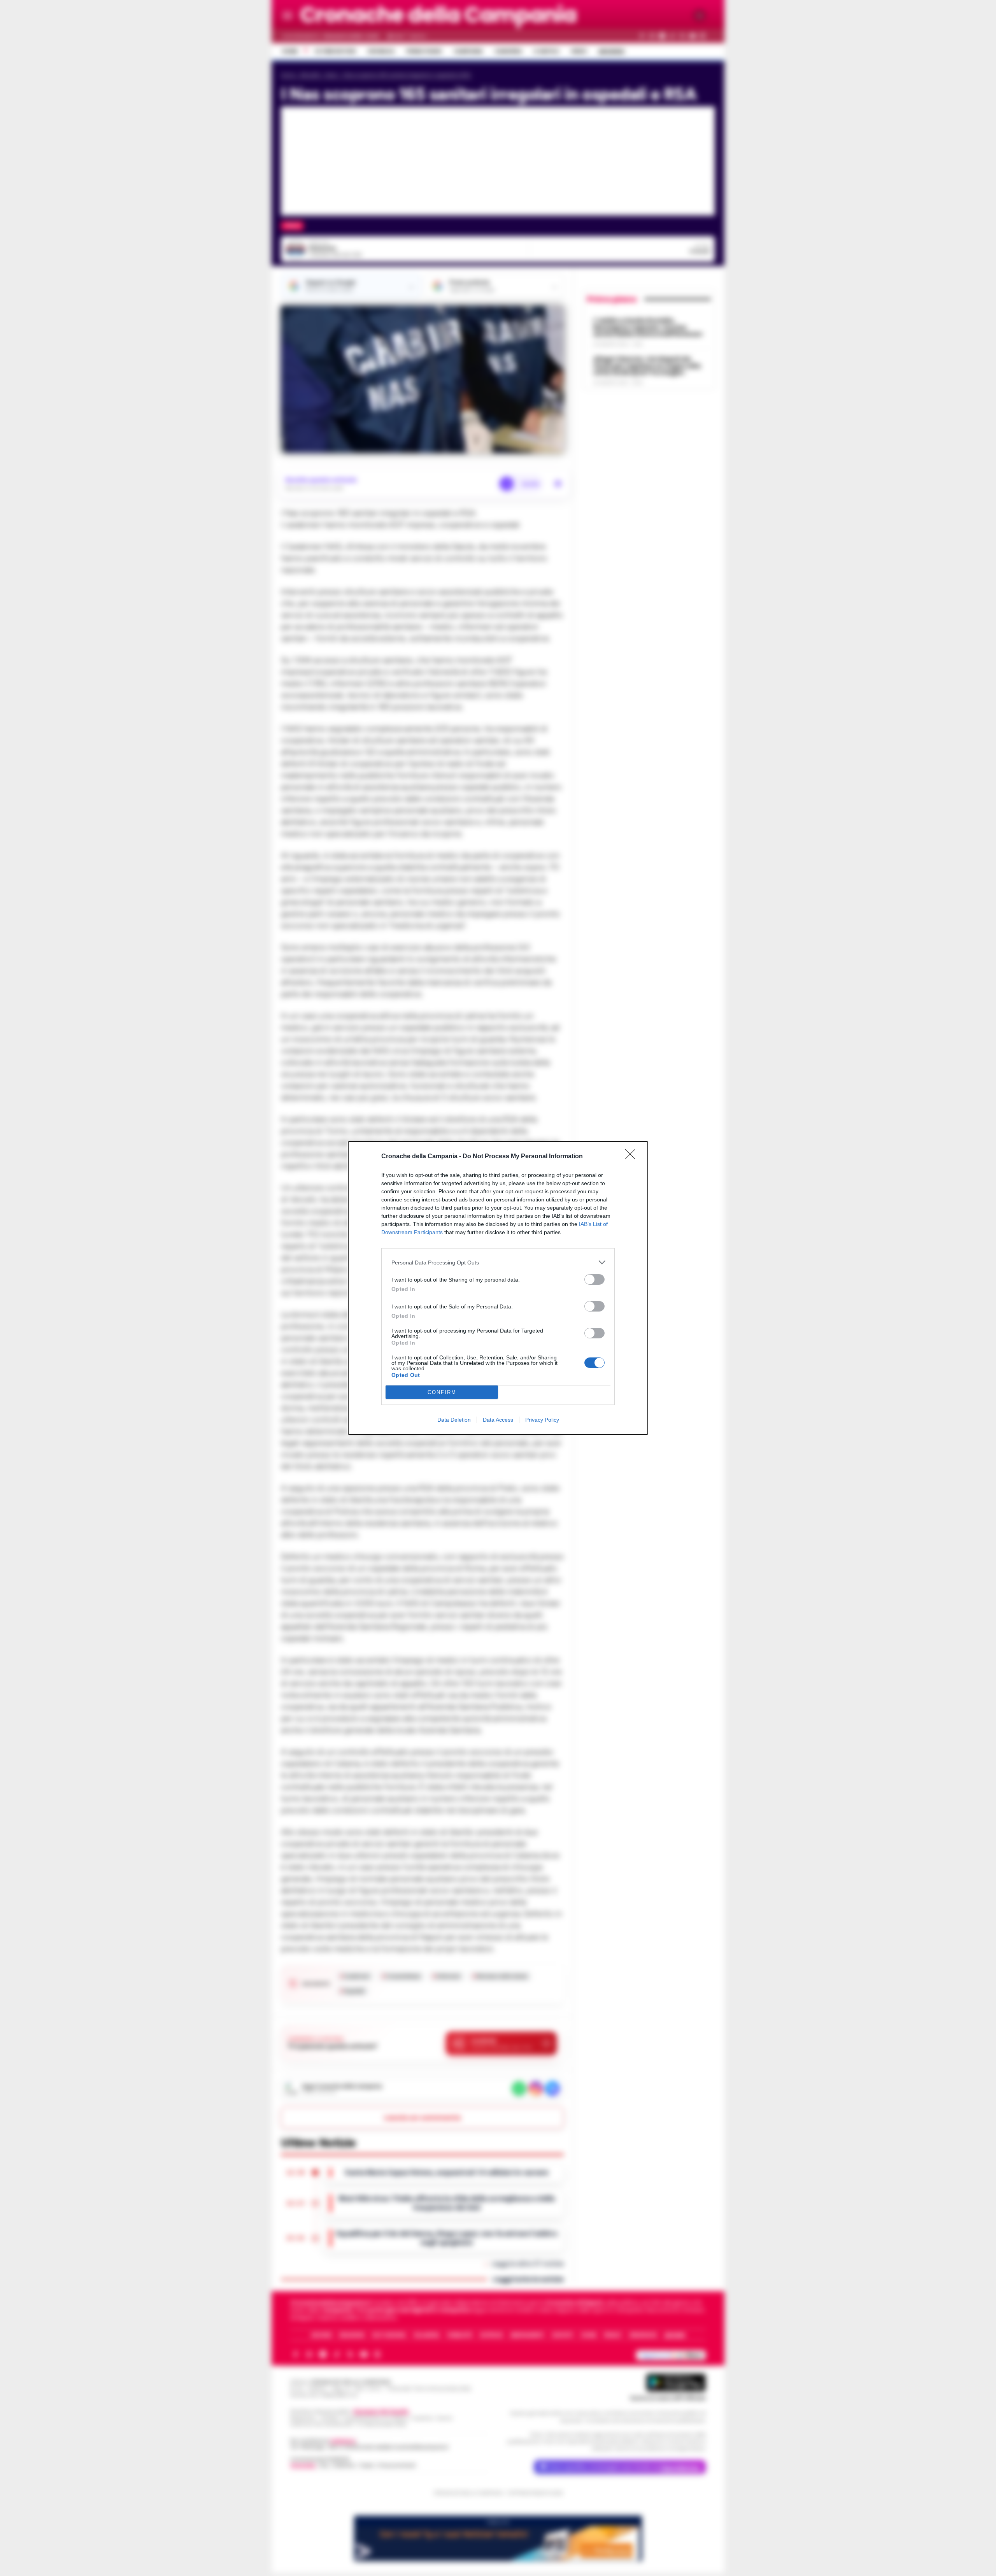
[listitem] (498, 1262)
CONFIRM (442, 1392)
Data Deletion (454, 1420)
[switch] (594, 1279)
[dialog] (498, 1288)
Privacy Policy (542, 1420)
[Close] (633, 1157)
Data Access (498, 1420)
